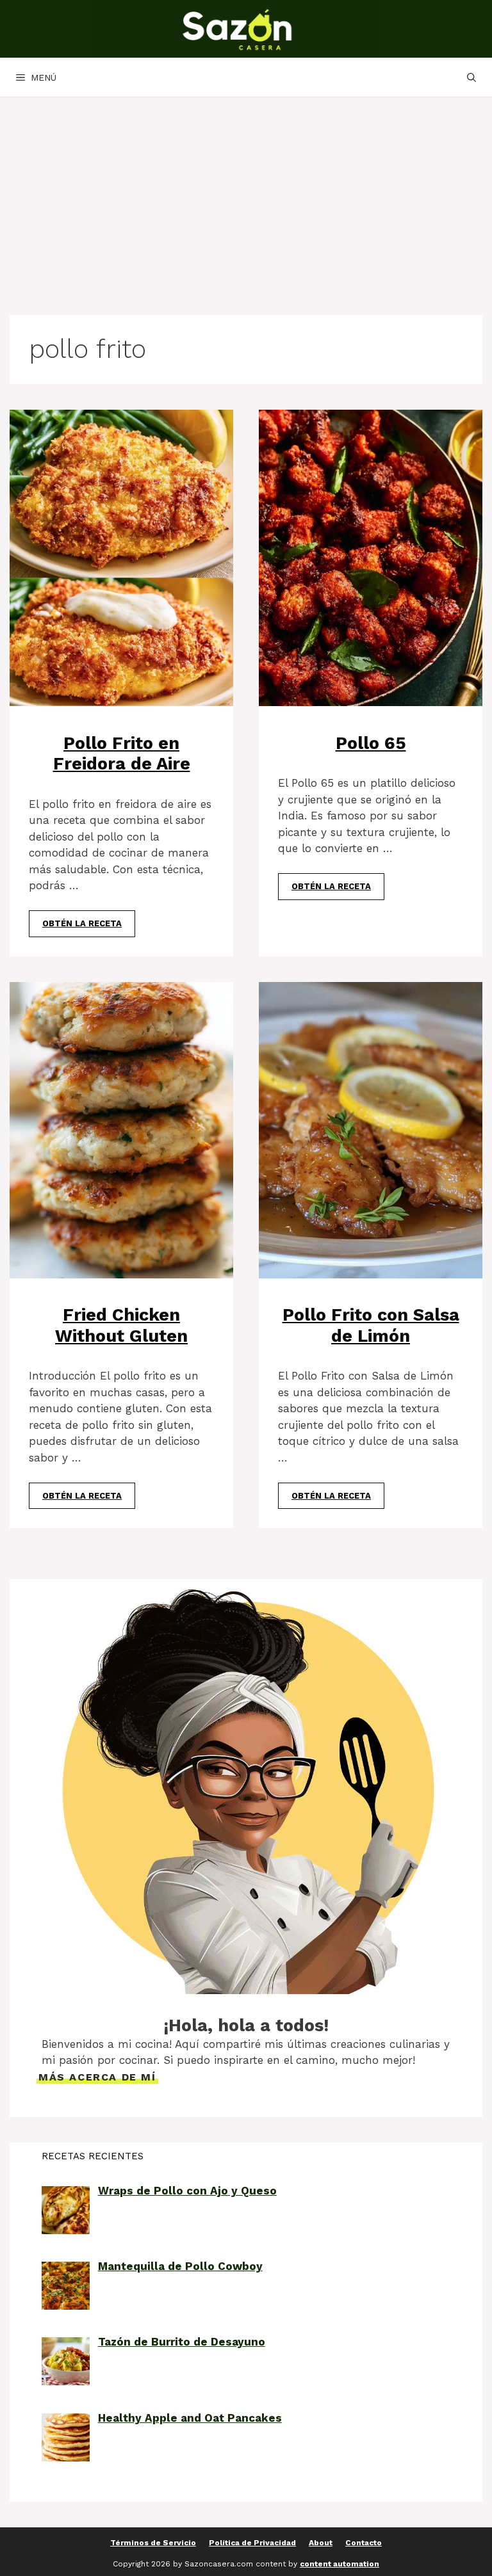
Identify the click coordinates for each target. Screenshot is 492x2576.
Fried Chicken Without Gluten (121, 1325)
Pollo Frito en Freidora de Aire (122, 753)
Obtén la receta (82, 923)
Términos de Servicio (153, 2543)
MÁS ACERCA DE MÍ (97, 2077)
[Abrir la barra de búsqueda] (471, 77)
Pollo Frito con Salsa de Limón (371, 1325)
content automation (340, 2564)
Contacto (364, 2543)
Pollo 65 (371, 743)
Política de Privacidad (252, 2543)
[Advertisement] (246, 193)
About (321, 2543)
